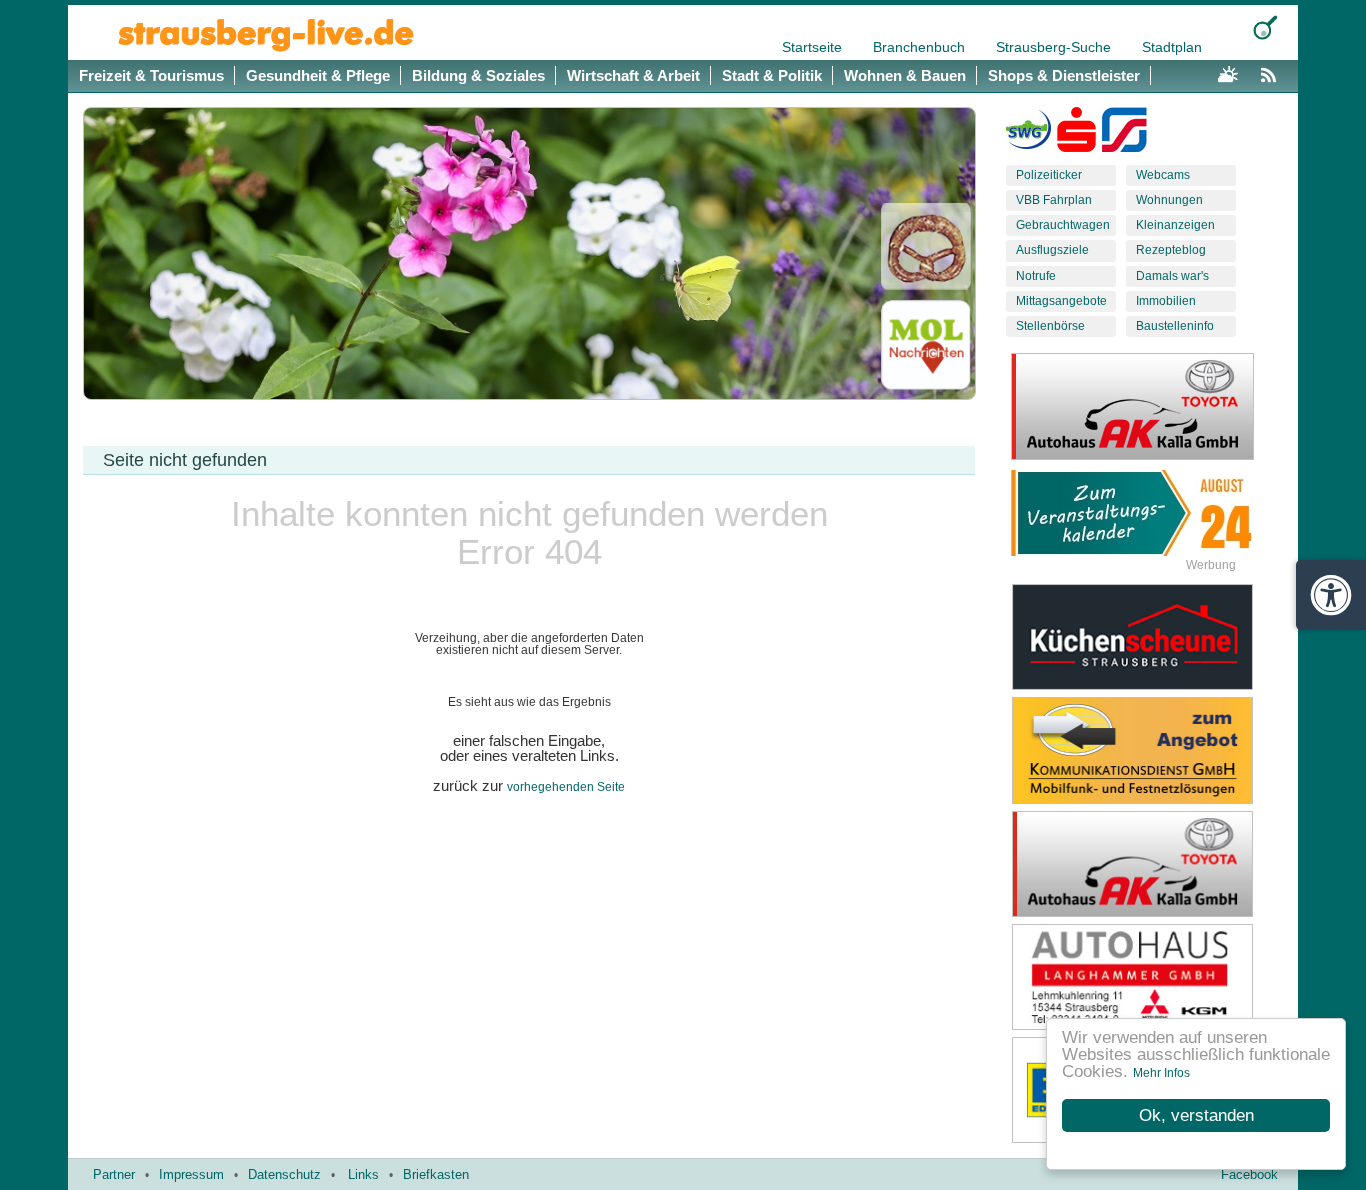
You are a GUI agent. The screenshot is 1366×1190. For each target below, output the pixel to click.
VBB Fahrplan (1054, 200)
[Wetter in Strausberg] (1228, 72)
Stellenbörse (1050, 326)
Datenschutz (284, 1174)
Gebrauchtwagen (1063, 225)
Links (363, 1174)
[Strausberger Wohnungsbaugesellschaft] (1028, 134)
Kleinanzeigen (1175, 225)
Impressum (191, 1174)
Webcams (1163, 175)
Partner (114, 1174)
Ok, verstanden (1196, 1115)
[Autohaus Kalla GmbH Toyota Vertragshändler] (1148, 864)
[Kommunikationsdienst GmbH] (1148, 750)
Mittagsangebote (1061, 301)
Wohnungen (1169, 200)
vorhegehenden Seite (566, 787)
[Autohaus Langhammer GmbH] (1148, 977)
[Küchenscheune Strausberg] (1148, 637)
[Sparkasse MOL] (1076, 134)
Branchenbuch (921, 47)
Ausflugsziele (1052, 250)
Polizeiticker (1049, 175)
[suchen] (1265, 27)
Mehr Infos (1161, 1073)
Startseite (814, 47)
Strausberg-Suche (1055, 47)
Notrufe (1036, 276)
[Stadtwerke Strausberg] (1124, 134)
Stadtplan (1172, 47)
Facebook (1249, 1174)
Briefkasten (436, 1174)
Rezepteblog (1171, 250)
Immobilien (1166, 301)
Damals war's (1172, 276)
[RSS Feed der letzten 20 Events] (1273, 72)
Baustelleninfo (1175, 326)
